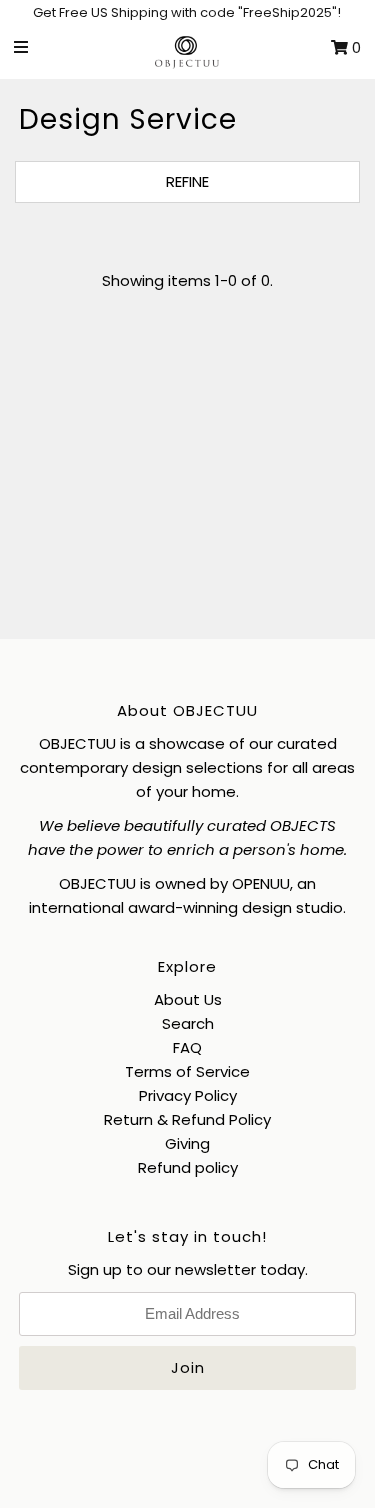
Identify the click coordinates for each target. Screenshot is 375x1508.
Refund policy (188, 1167)
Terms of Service (187, 1071)
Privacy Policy (188, 1095)
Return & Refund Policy (187, 1119)
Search (188, 1023)
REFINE (187, 181)
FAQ (187, 1047)
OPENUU (261, 883)
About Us (188, 999)
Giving (187, 1143)
